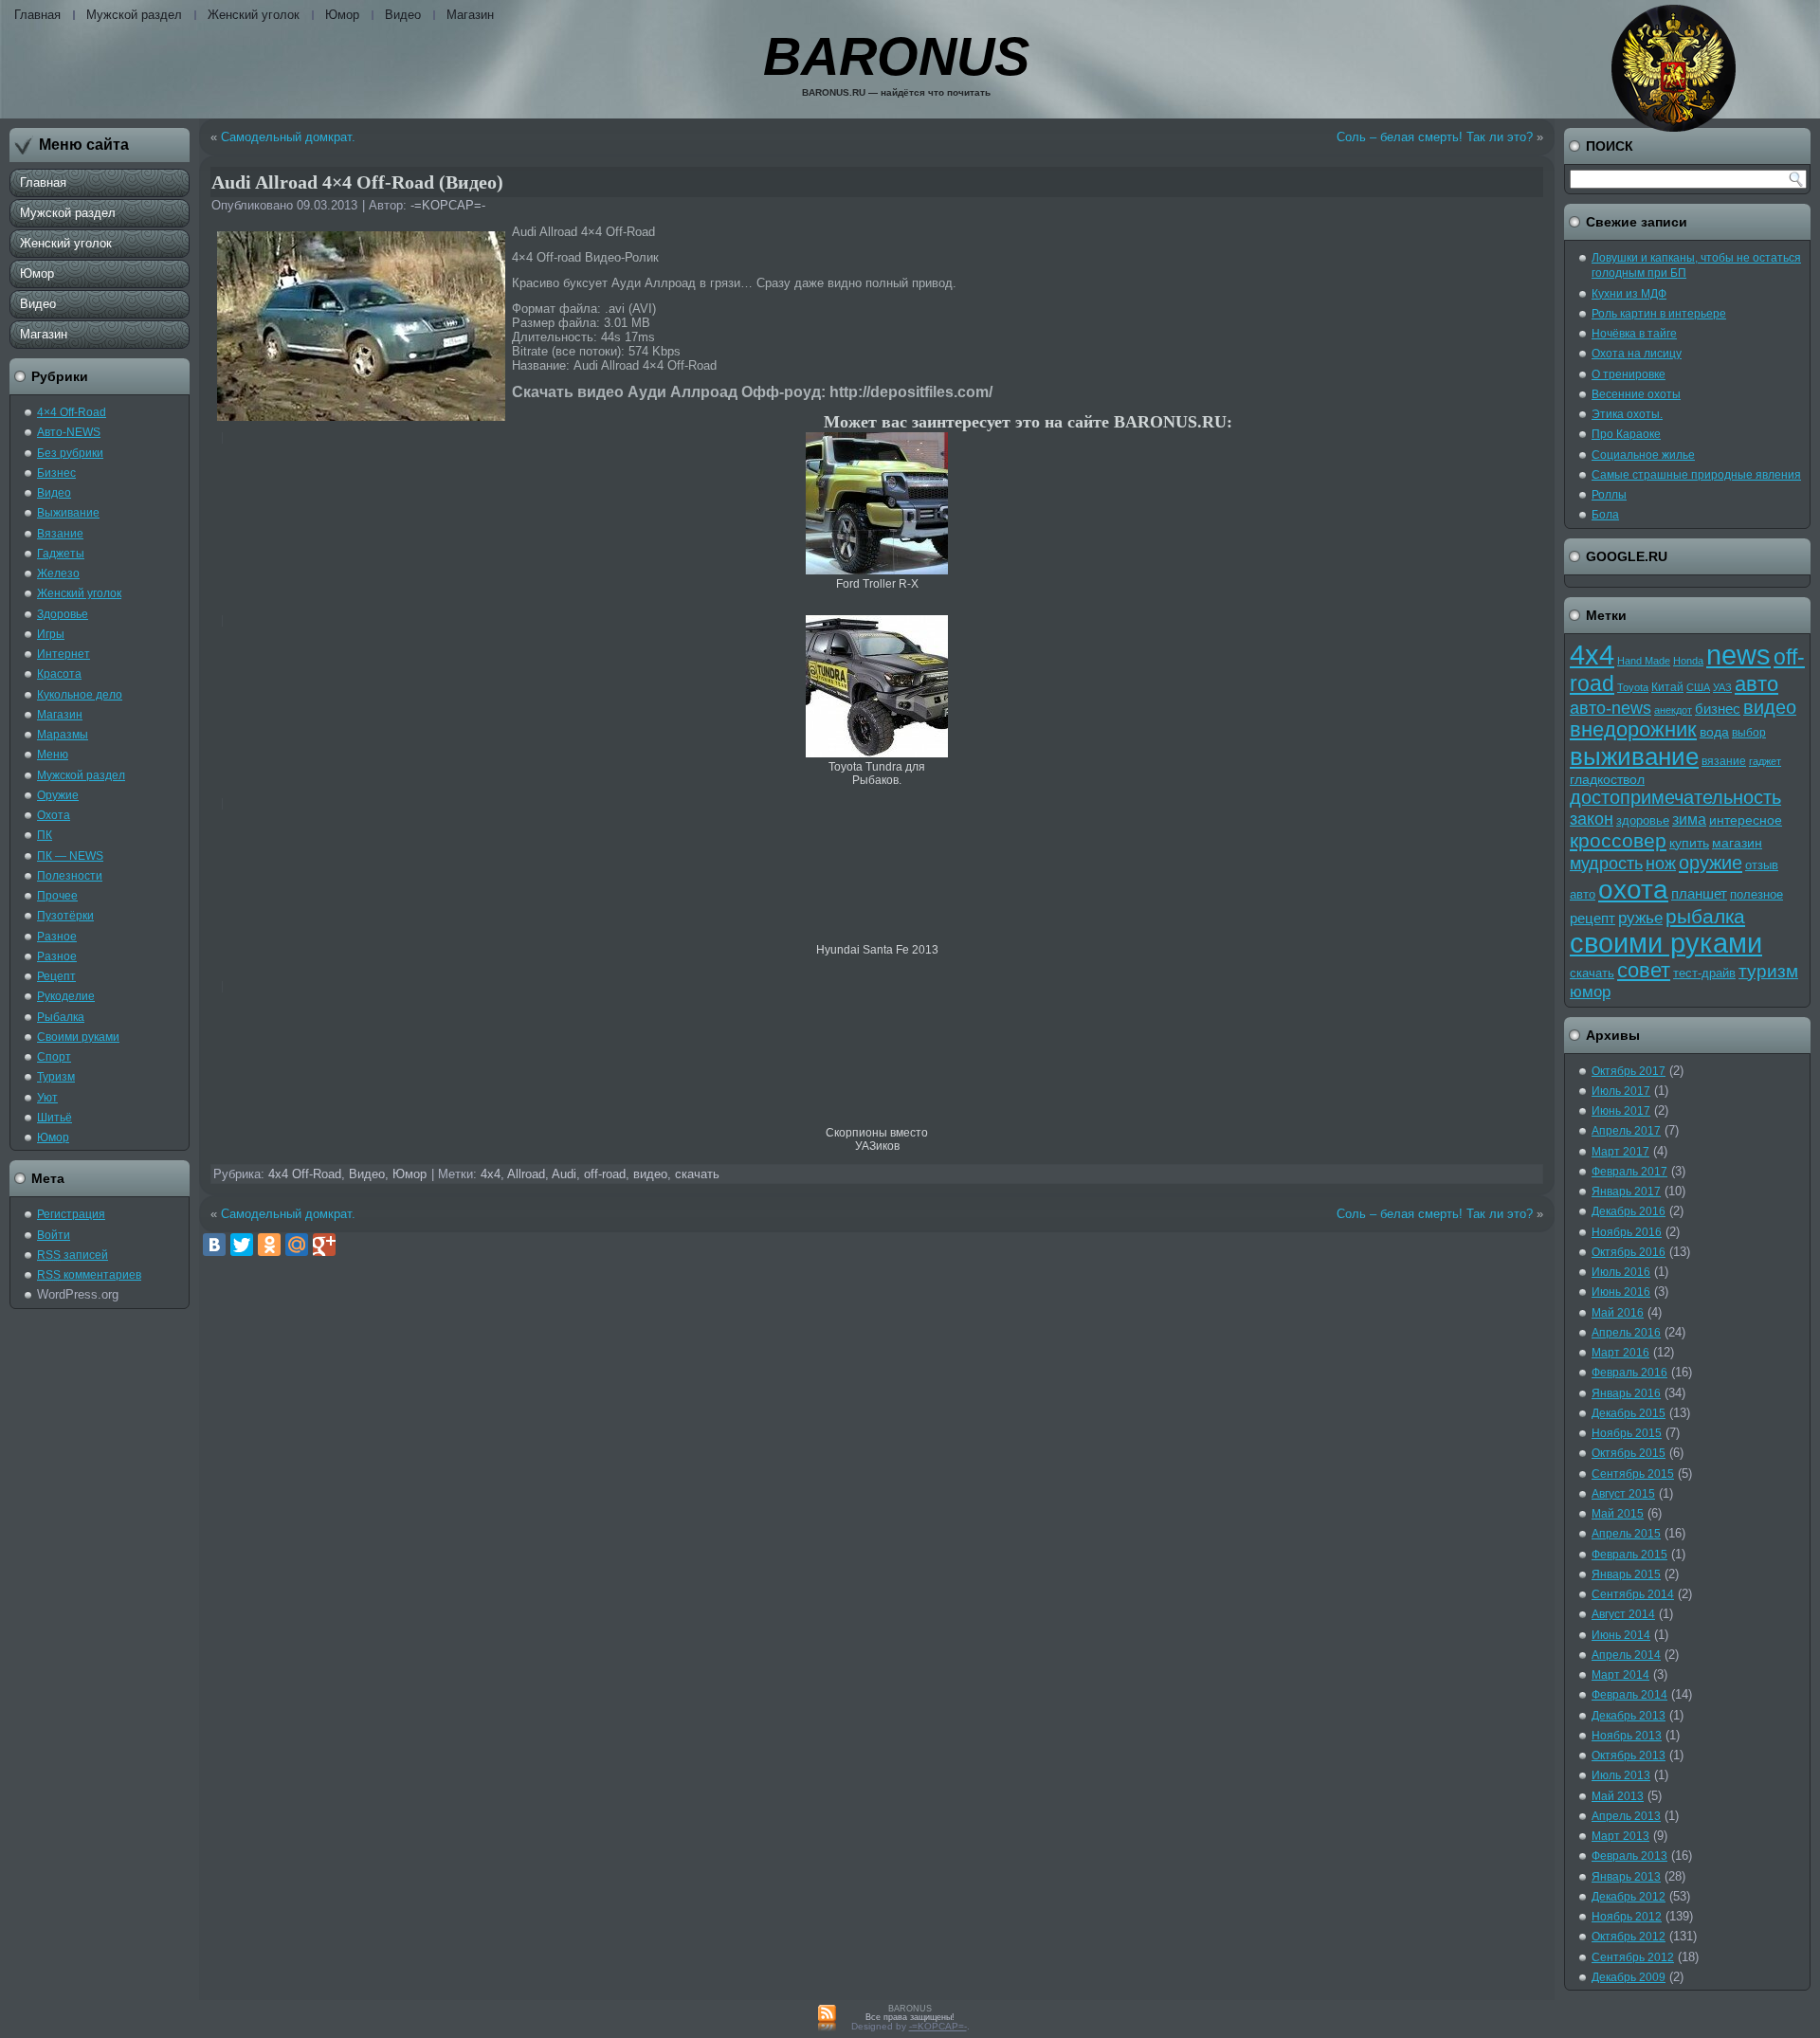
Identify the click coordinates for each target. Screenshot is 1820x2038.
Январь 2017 (1626, 1192)
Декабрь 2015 (1629, 1413)
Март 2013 (1620, 1836)
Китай (1667, 687)
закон (1592, 819)
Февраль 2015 (1629, 1555)
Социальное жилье (1643, 455)
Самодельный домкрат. (288, 137)
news (1738, 655)
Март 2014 (1620, 1675)
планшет (1699, 893)
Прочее (57, 896)
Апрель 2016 (1626, 1333)
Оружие (58, 795)
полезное (1756, 894)
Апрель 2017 (1626, 1131)
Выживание (68, 513)
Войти (54, 1235)
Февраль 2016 (1629, 1373)
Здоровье (63, 614)
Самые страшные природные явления (1696, 475)
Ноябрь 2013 (1627, 1736)
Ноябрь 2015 (1627, 1433)
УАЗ (1722, 687)
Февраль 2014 (1629, 1695)
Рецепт (56, 976)
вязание (1724, 761)
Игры (51, 634)
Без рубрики (70, 453)
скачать (697, 1174)
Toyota (1633, 687)
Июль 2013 (1621, 1775)
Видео (403, 15)
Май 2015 (1618, 1514)
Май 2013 (1618, 1796)
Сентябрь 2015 (1633, 1474)
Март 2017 (1620, 1152)
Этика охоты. (1627, 414)
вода (1714, 732)
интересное (1746, 820)
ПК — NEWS (70, 856)
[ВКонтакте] (214, 1245)
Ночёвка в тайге (1634, 334)
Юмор (342, 15)
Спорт (54, 1057)
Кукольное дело (80, 695)
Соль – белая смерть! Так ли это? (1435, 137)
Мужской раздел (134, 15)
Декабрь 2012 (1629, 1897)
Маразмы (63, 735)
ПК (45, 835)
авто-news (1611, 708)
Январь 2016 (1626, 1393)
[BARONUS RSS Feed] (827, 2019)
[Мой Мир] (297, 1245)
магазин (1737, 843)
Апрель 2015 (1626, 1534)
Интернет (64, 654)
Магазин (470, 15)
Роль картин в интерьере (1659, 314)
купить (1689, 843)
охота (1633, 889)
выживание (1634, 756)
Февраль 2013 (1629, 1856)
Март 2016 (1620, 1353)
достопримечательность (1675, 797)
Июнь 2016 (1621, 1292)
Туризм (56, 1077)
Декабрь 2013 (1629, 1716)
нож (1661, 864)
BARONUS (896, 56)
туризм (1768, 971)
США (1698, 687)
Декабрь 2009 (1629, 1977)
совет (1644, 971)
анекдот (1673, 710)
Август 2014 (1623, 1614)
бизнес (1718, 709)
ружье (1640, 918)
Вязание (60, 534)
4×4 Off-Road (72, 412)
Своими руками (78, 1037)
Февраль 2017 (1629, 1172)
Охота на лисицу (1637, 354)
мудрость (1606, 864)
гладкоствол (1607, 779)
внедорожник (1633, 730)
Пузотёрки (65, 916)
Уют (47, 1098)
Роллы (1609, 495)
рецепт (1592, 918)
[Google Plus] (324, 1245)
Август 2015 (1623, 1494)
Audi (564, 1174)
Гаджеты (61, 554)
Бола (1605, 515)
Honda (1688, 661)
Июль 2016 (1621, 1272)
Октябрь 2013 (1629, 1756)
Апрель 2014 (1626, 1655)
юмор (1590, 992)
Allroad (526, 1174)
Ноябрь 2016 (1627, 1232)
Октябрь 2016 (1629, 1252)
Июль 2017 (1621, 1091)
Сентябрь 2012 (1633, 1957)
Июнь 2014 (1621, 1635)
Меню (53, 755)
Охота (54, 815)
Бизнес (56, 473)
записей (73, 1255)
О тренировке (1629, 374)
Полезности (70, 876)
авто (1756, 684)
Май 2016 (1618, 1313)
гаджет (1765, 761)
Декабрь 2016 (1629, 1211)
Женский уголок (254, 15)
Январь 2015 (1626, 1574)
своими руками (1666, 943)
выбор (1749, 733)
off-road (605, 1174)
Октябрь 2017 (1629, 1071)
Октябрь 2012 (1629, 1937)
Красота (59, 674)
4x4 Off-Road (305, 1174)
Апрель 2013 (1626, 1816)
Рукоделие (66, 996)
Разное (57, 937)
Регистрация (71, 1214)
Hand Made (1644, 661)
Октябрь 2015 (1629, 1453)
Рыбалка (61, 1017)
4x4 (491, 1174)
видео (650, 1174)
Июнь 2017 (1621, 1111)
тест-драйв (1704, 973)
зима (1689, 819)
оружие (1711, 863)
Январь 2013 (1626, 1877)
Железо (58, 573)
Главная (37, 15)
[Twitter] (242, 1245)
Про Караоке (1626, 434)
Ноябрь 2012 (1627, 1917)
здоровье (1643, 820)
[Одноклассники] (269, 1245)
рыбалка (1705, 916)
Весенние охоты (1636, 394)
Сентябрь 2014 (1633, 1594)
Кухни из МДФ (1629, 294)
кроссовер (1618, 840)
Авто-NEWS (69, 432)
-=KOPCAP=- (448, 205)
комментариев (89, 1275)
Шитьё (55, 1118)
